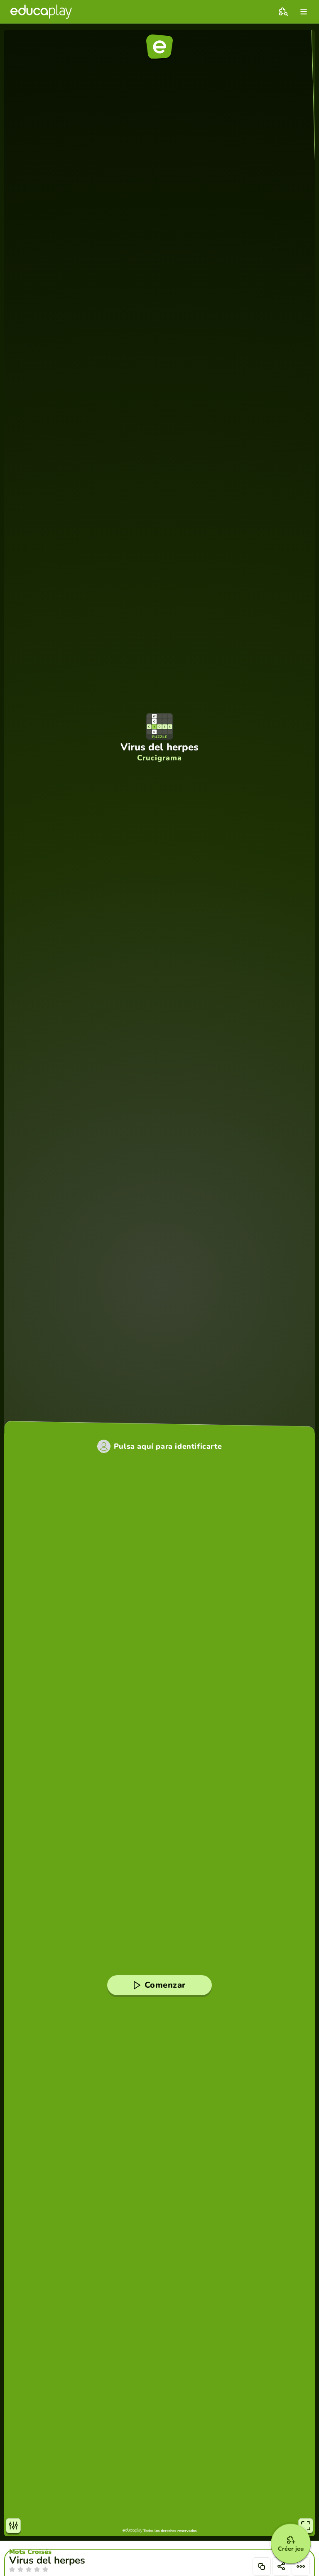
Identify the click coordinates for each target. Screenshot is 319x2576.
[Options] (301, 2566)
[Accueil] (41, 12)
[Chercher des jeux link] (283, 12)
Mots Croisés (30, 2552)
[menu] (304, 12)
